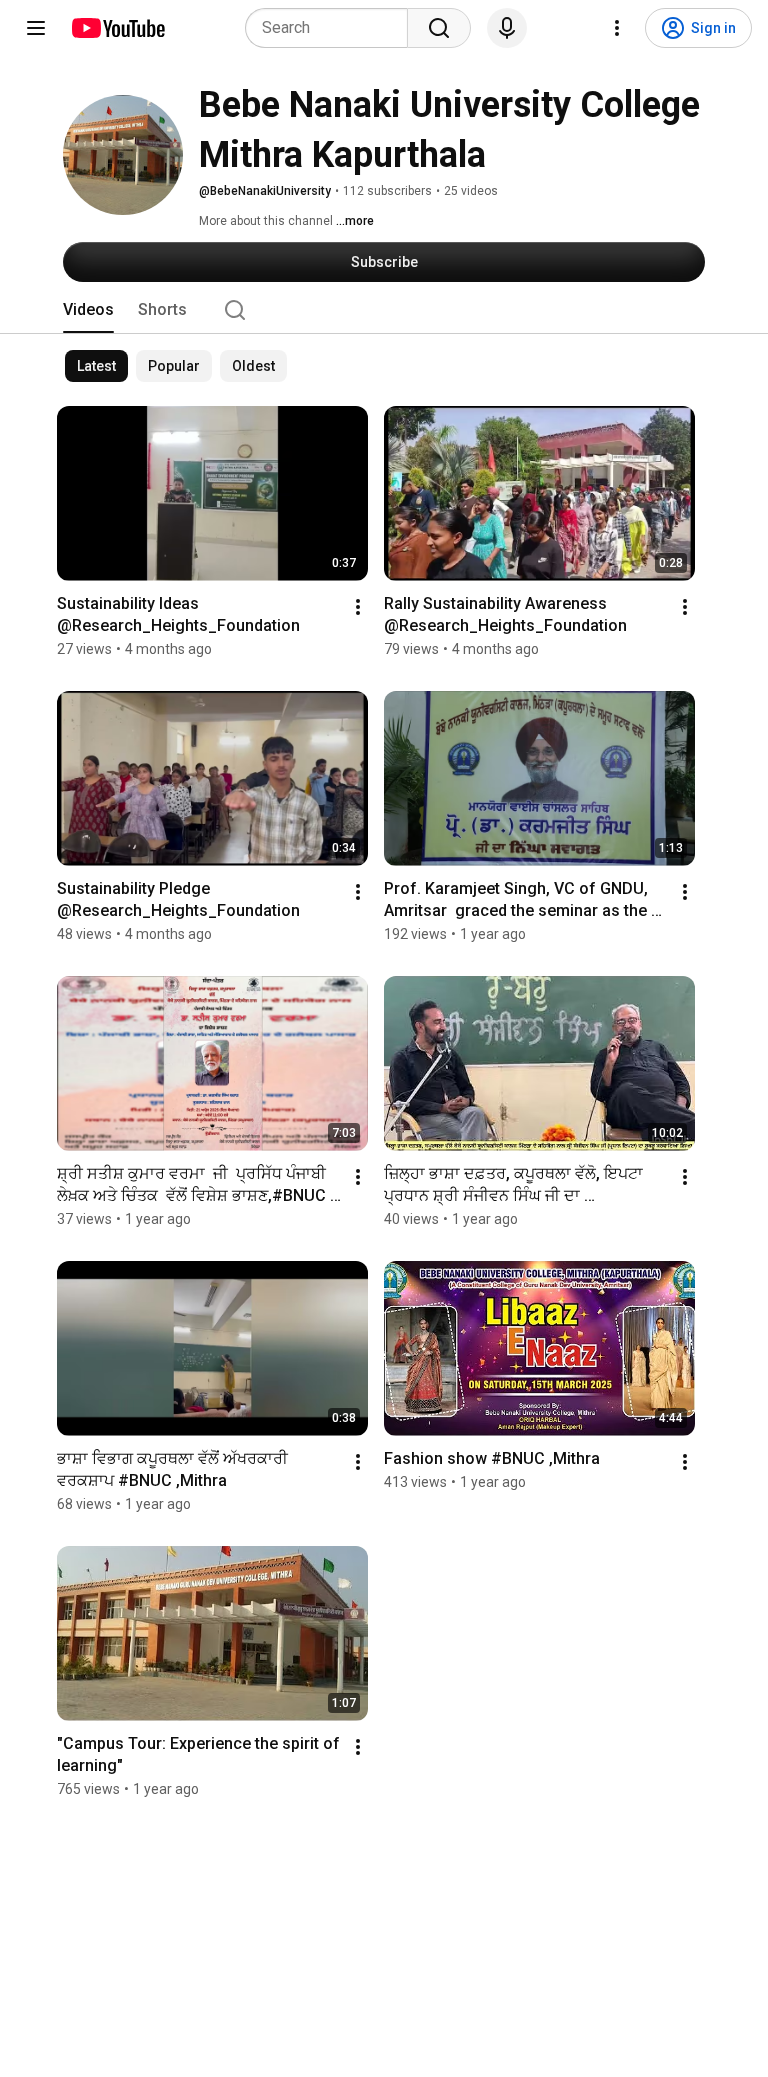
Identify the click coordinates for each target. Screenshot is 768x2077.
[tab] (88, 310)
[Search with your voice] (507, 28)
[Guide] (36, 28)
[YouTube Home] (117, 28)
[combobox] (332, 28)
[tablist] (384, 310)
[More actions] (358, 607)
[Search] (439, 28)
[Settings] (617, 28)
